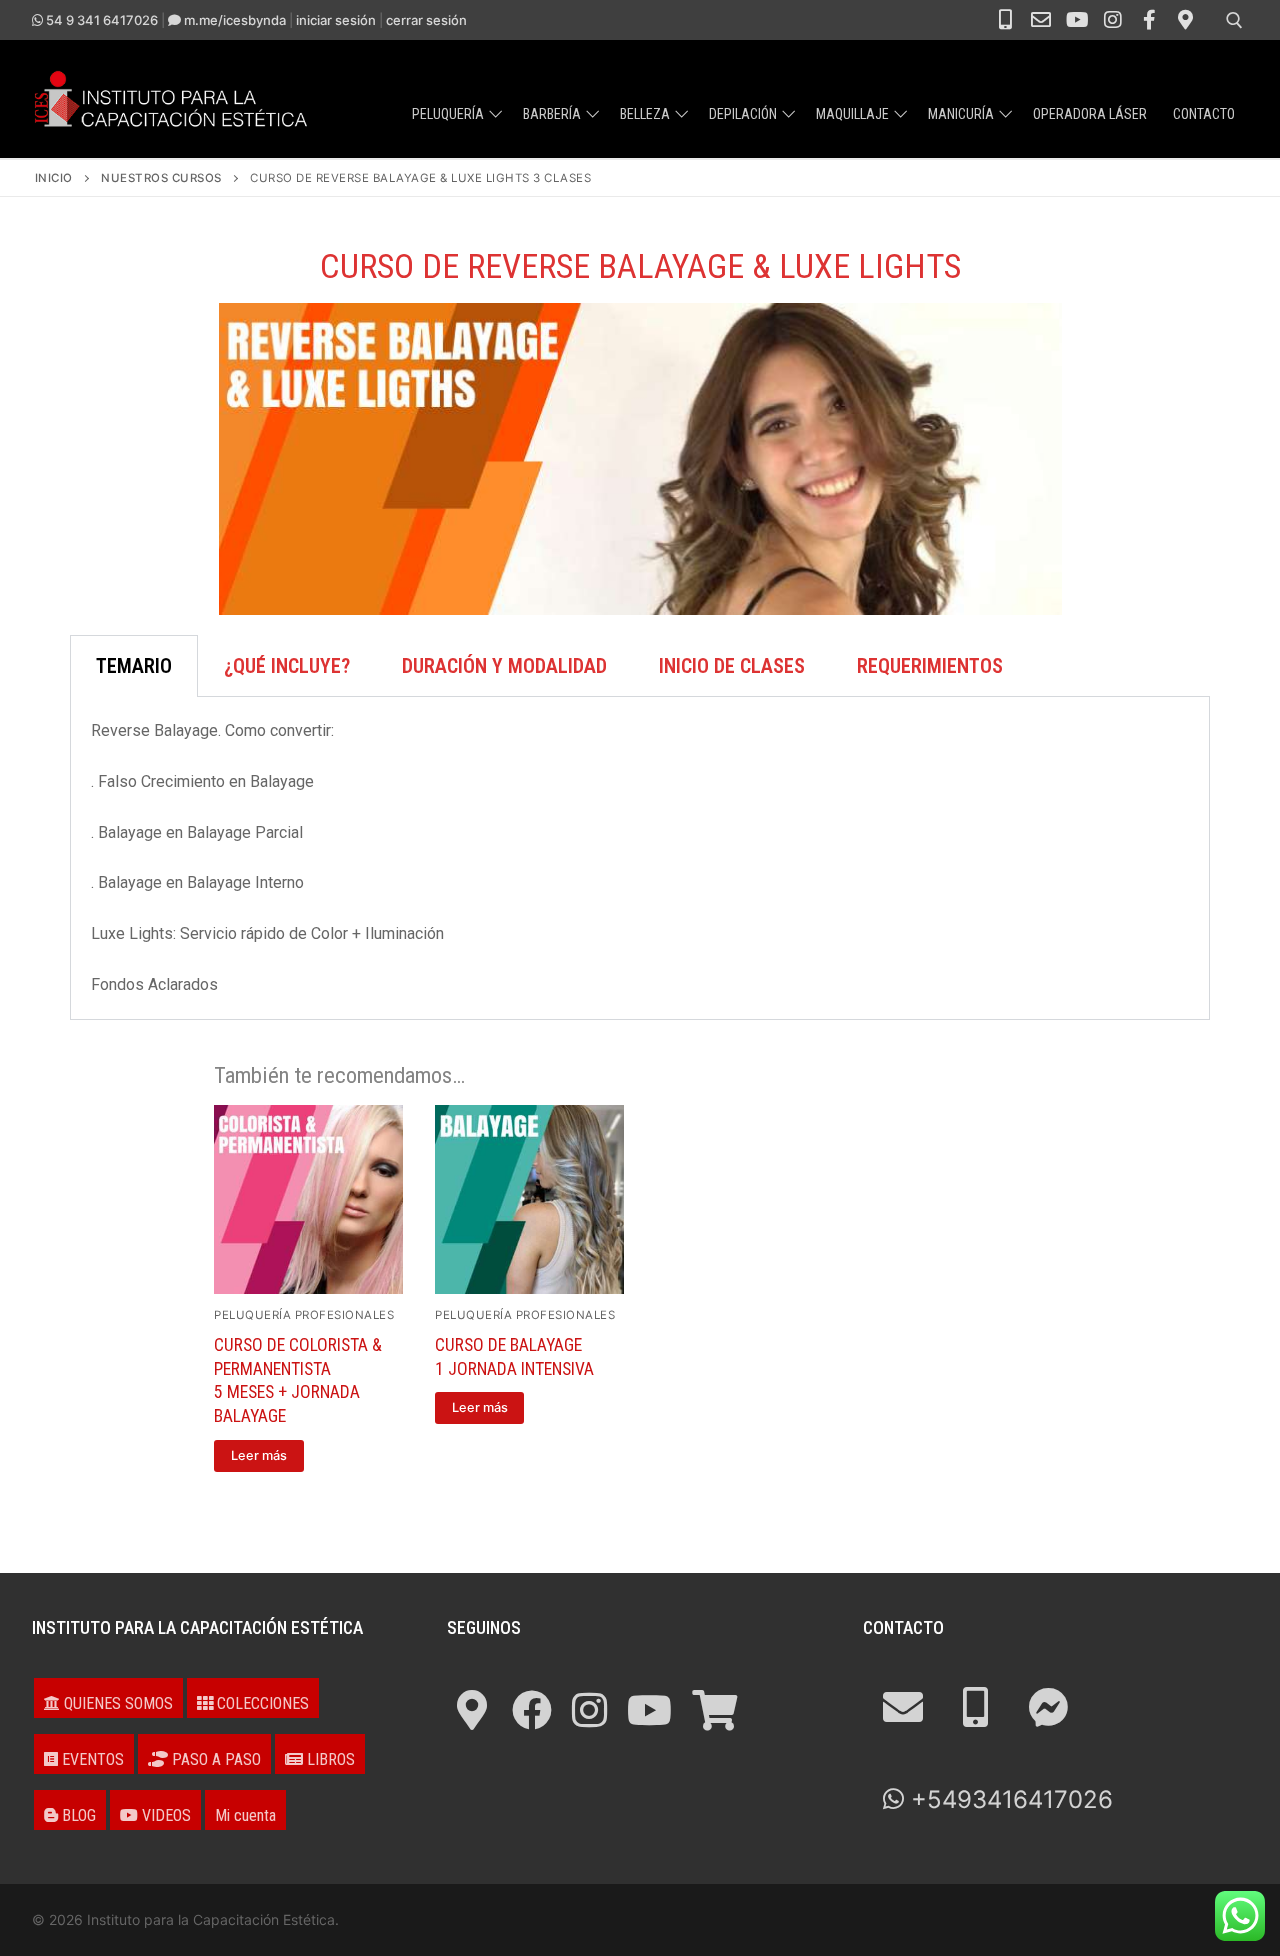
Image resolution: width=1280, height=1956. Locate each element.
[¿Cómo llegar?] (1185, 20)
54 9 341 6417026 (100, 20)
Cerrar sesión (426, 20)
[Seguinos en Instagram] (589, 1710)
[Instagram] (1113, 20)
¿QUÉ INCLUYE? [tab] (287, 666)
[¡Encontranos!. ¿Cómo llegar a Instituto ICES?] (472, 1710)
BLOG (77, 1815)
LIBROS (329, 1759)
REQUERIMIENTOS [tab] (930, 666)
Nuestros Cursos (161, 178)
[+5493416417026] (975, 1707)
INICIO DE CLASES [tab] (732, 666)
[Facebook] (1149, 20)
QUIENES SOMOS (116, 1703)
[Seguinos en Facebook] (532, 1710)
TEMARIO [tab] (134, 666)
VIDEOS (164, 1815)
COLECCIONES (261, 1703)
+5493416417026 (1008, 1799)
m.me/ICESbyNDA (233, 20)
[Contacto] (1041, 20)
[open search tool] (1234, 20)
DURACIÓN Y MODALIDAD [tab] (504, 666)
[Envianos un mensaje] (1048, 1707)
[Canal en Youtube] (1077, 20)
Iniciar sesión (336, 20)
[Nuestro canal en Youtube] (649, 1710)
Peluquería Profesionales (304, 1315)
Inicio (54, 178)
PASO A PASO (214, 1759)
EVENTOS (91, 1759)
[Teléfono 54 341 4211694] (1005, 20)
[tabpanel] (640, 858)
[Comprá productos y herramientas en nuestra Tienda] (714, 1710)
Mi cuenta (245, 1815)
